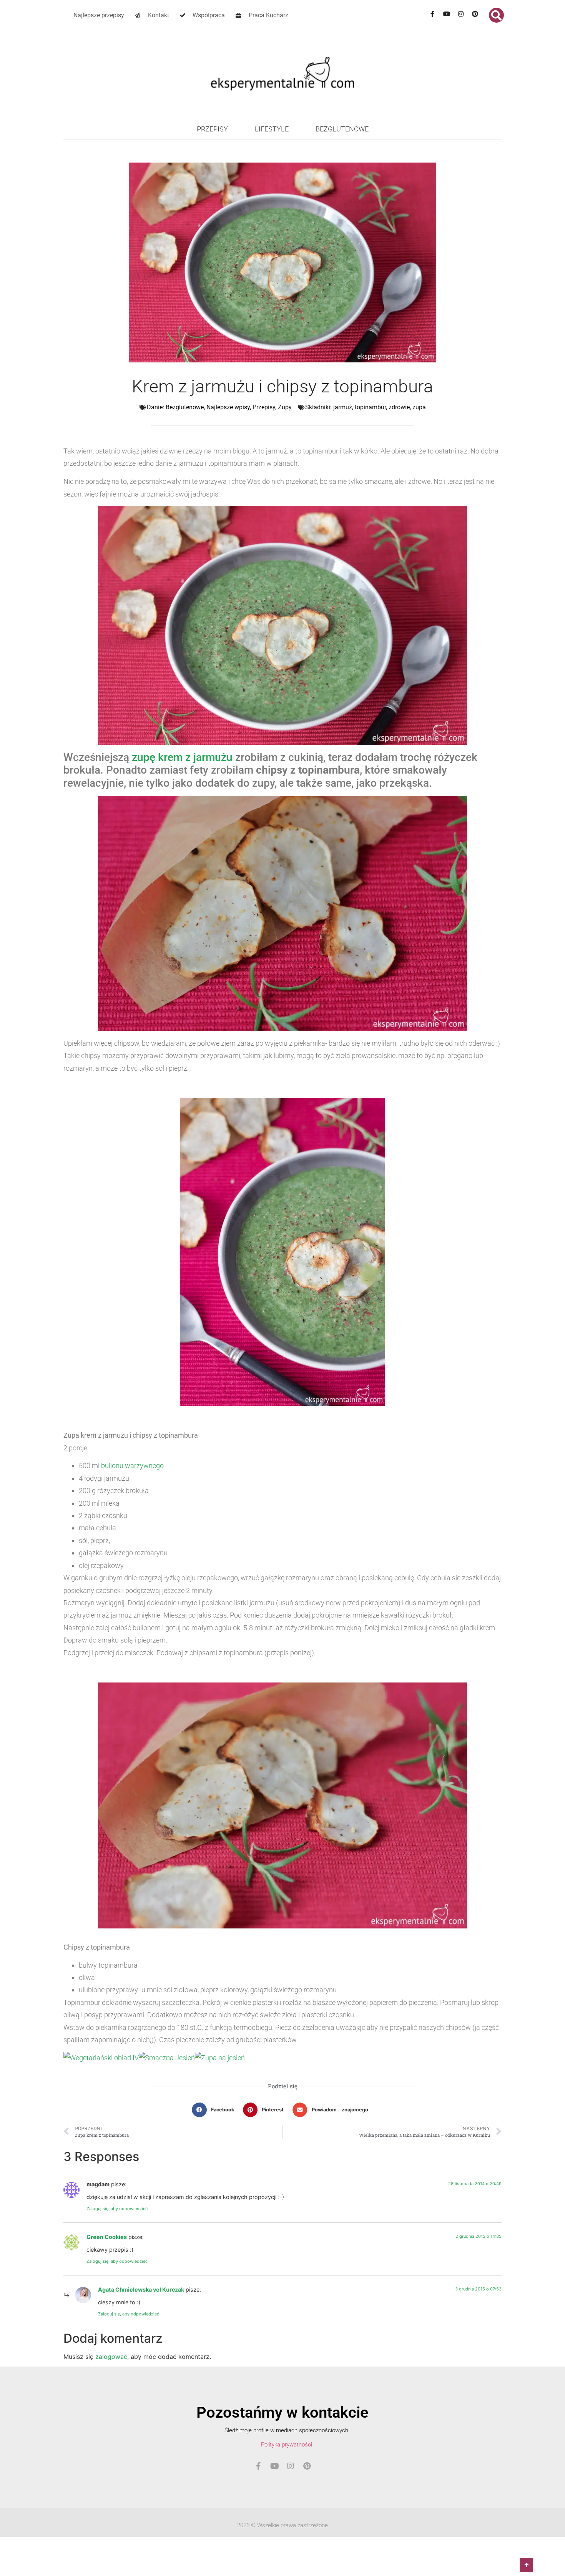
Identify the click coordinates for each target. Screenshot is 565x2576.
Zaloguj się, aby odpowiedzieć (117, 2209)
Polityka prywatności (287, 2445)
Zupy (285, 407)
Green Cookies (107, 2237)
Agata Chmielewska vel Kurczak (141, 2290)
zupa (419, 407)
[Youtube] (447, 14)
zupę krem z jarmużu (182, 757)
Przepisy (212, 129)
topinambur (370, 407)
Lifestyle (272, 129)
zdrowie (399, 407)
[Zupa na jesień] (220, 2058)
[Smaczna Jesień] (167, 2058)
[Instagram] (461, 14)
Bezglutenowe (342, 129)
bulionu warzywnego (132, 1466)
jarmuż (343, 407)
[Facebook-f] (432, 14)
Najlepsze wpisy (228, 407)
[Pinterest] (475, 14)
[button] (496, 15)
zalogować (111, 2357)
